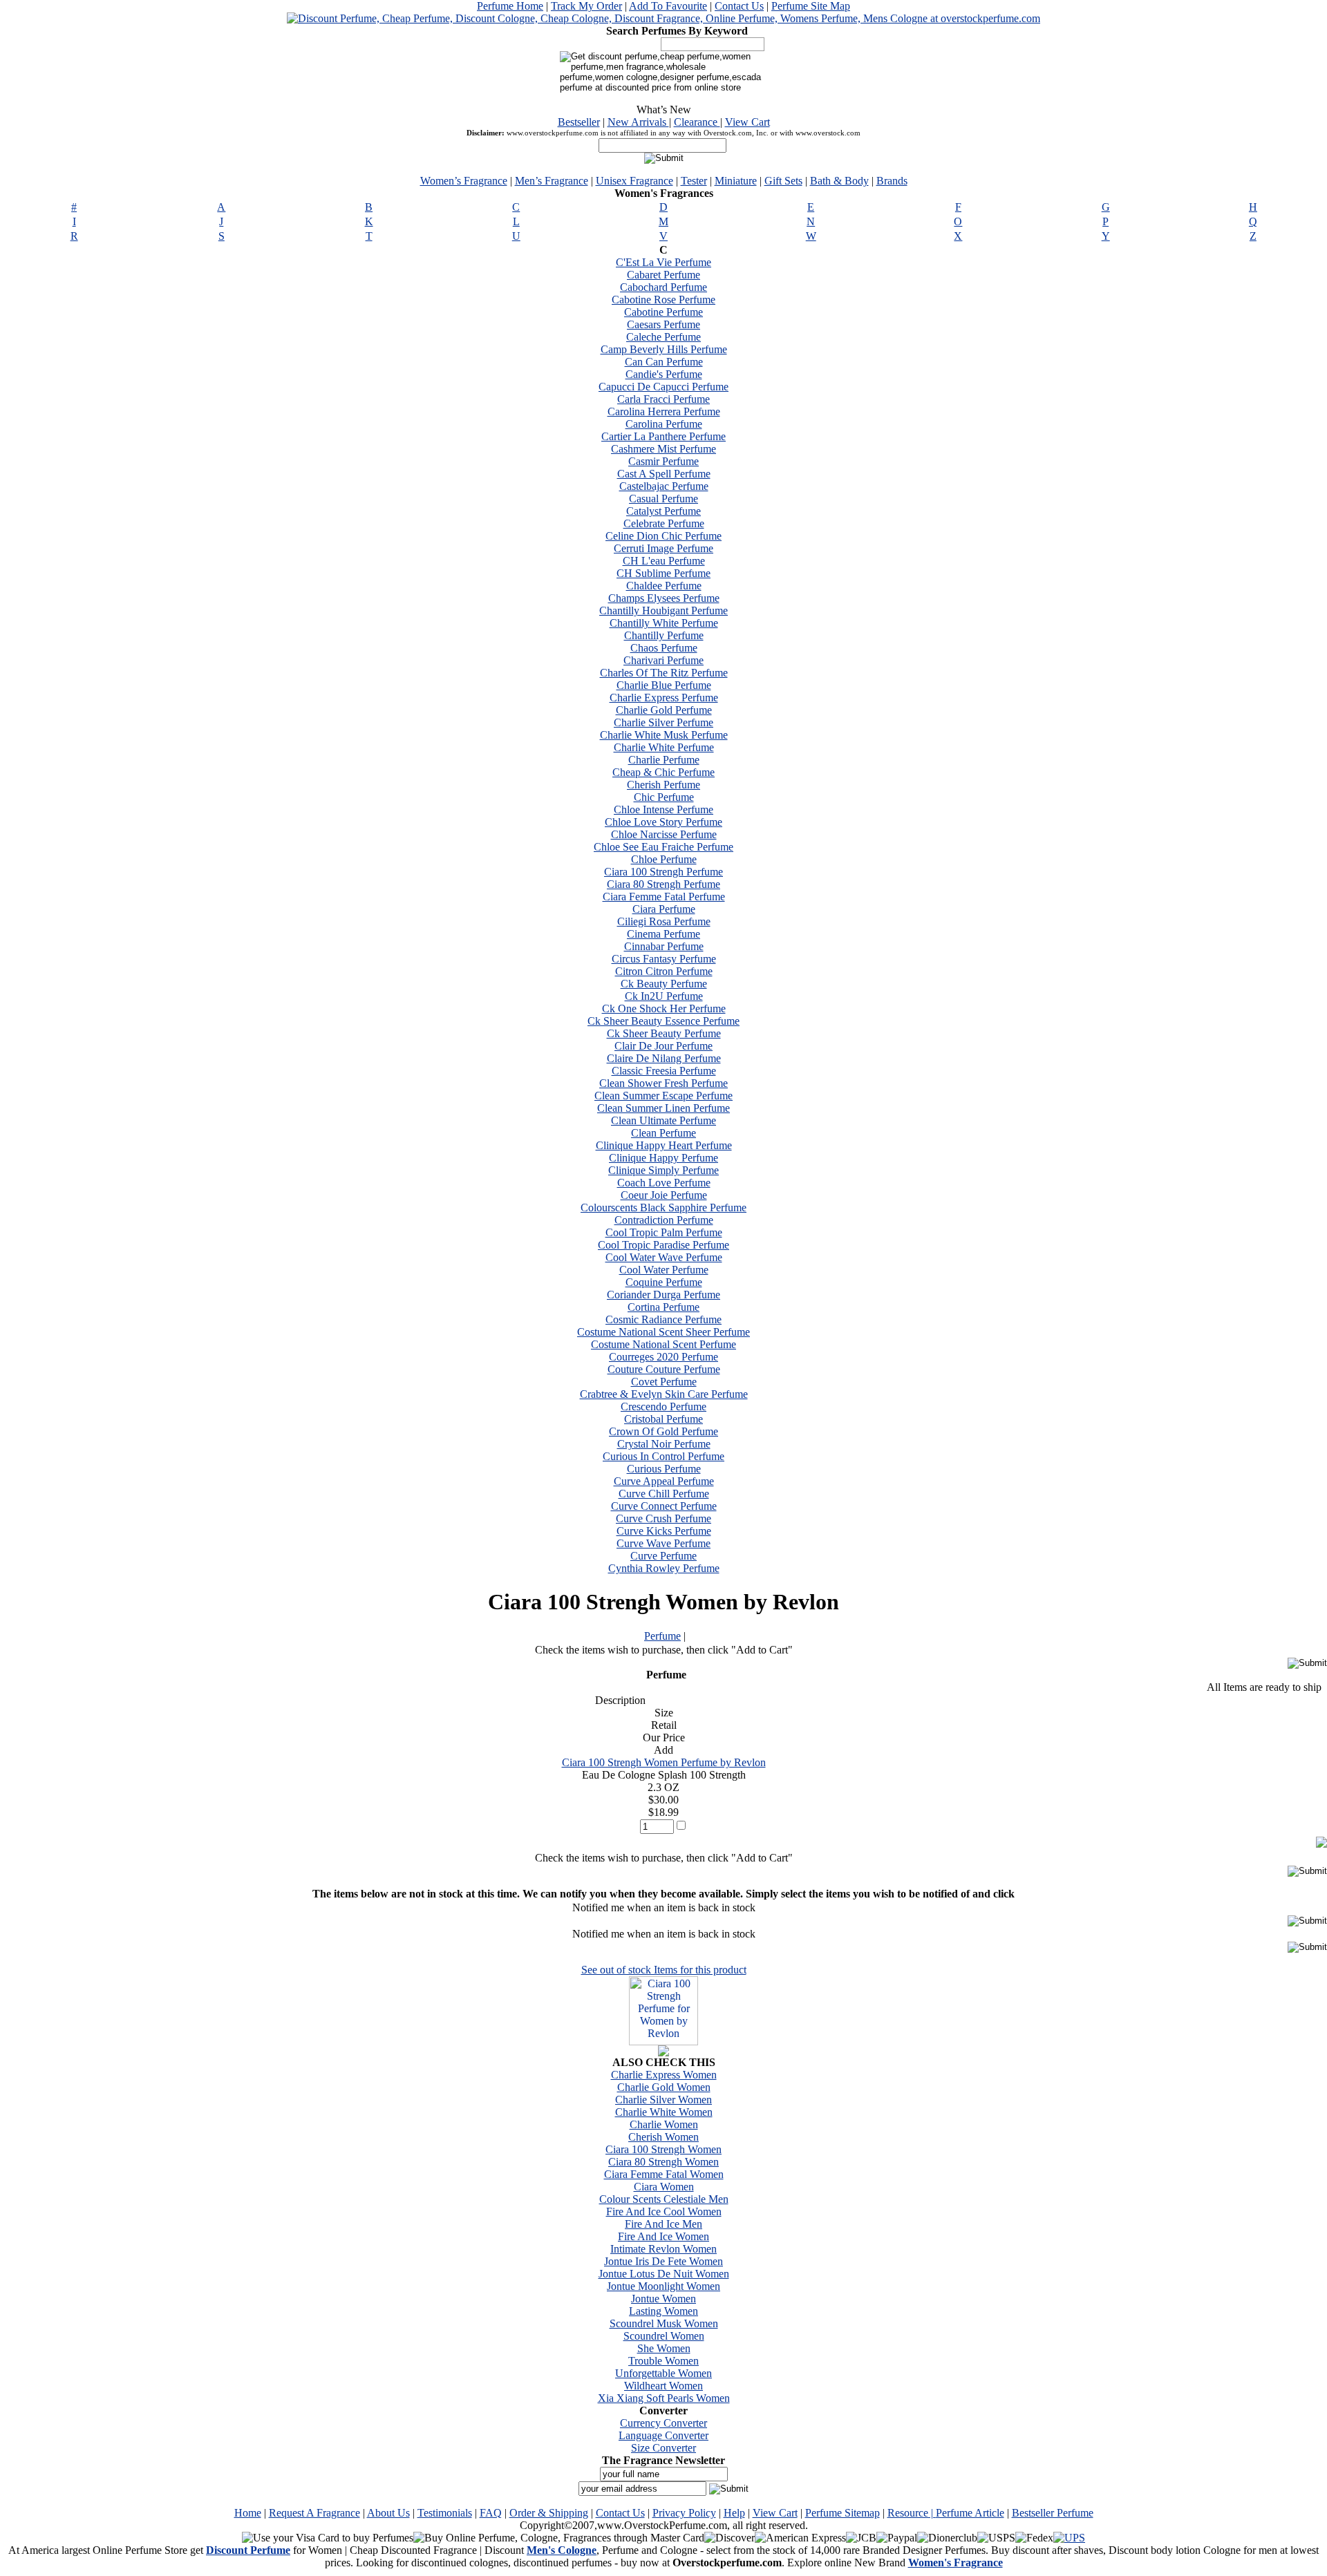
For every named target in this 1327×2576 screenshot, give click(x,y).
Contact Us (739, 6)
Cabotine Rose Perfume (663, 300)
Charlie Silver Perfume (663, 722)
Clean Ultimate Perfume (663, 1120)
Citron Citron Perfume (664, 971)
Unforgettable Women (663, 2373)
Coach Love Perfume (664, 1183)
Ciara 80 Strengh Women (663, 2162)
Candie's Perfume (664, 374)
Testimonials (445, 2513)
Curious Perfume (664, 1469)
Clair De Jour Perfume (663, 1046)
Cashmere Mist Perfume (663, 449)
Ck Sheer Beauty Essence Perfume (663, 1021)
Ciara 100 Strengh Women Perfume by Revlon (664, 1762)
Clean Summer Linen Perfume (663, 1108)
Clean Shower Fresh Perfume (663, 1083)
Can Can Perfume (664, 362)
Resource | (912, 2513)
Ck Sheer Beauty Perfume (664, 1033)
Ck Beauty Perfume (664, 984)
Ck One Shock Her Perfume (664, 1008)
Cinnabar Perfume (664, 946)
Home (248, 2513)
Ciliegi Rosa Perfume (664, 921)
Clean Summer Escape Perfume (663, 1096)
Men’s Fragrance (552, 181)
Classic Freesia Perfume (664, 1071)
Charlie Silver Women (663, 2100)
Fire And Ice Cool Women (664, 2212)
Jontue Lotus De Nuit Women (664, 2274)
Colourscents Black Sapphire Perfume (663, 1207)
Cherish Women (663, 2137)
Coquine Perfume (664, 1282)
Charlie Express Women (664, 2075)
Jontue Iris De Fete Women (663, 2261)
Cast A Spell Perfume (664, 474)
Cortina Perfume (663, 1307)
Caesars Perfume (663, 324)
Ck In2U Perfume (664, 996)
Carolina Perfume (664, 424)
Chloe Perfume (664, 859)
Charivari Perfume (663, 660)
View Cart (747, 122)
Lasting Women (663, 2311)
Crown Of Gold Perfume (663, 1431)
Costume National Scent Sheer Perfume (663, 1332)
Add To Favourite (668, 6)
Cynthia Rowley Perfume (664, 1568)
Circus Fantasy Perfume (664, 959)
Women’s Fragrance (464, 181)
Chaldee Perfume (664, 586)
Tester (694, 181)
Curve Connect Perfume (664, 1506)
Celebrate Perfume (664, 523)
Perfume (662, 1636)
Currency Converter (663, 2423)
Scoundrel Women (664, 2336)
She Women (664, 2348)
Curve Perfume (663, 1556)
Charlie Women (664, 2124)
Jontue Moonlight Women (663, 2286)
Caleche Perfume (663, 337)
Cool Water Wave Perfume (664, 1257)
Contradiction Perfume (664, 1220)
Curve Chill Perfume (664, 1494)
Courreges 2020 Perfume (663, 1357)
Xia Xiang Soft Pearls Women (664, 2398)
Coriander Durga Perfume (663, 1295)
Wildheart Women (663, 2386)
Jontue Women (663, 2299)
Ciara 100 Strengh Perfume (663, 872)
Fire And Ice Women (663, 2236)
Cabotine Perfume (663, 312)
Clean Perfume (663, 1133)
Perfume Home (510, 6)
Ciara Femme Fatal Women (664, 2174)
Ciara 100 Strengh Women (663, 2149)
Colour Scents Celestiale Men (664, 2199)
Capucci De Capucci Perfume (663, 387)
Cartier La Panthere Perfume (663, 436)
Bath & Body (839, 181)
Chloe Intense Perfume (663, 809)
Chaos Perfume (664, 648)
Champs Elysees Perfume (664, 598)
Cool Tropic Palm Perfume (664, 1232)
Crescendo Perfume (663, 1407)
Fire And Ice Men (663, 2224)
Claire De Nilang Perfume (664, 1058)
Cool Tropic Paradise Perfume (663, 1245)
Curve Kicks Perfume (664, 1531)
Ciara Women (664, 2187)
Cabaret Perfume (663, 275)
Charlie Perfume (664, 760)
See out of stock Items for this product (664, 1970)
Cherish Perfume (663, 785)
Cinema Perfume (663, 934)
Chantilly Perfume (664, 635)
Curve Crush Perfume (663, 1518)
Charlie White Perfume (664, 747)
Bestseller (579, 122)
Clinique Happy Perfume (663, 1158)
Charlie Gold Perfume (664, 710)
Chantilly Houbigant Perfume (663, 610)
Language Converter (663, 2435)
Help (734, 2513)
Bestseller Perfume (1053, 2513)
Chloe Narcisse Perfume (664, 834)
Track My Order (586, 6)
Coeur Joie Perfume (664, 1195)
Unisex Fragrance (634, 181)
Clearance (697, 122)
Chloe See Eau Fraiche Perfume (663, 847)
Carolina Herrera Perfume (664, 411)
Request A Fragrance (314, 2513)
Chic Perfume (664, 797)
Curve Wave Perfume (663, 1543)
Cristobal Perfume (663, 1419)
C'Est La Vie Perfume (663, 262)
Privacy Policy (684, 2513)
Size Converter (663, 2448)
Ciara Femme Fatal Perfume (664, 897)
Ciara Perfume (664, 909)
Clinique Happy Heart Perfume (664, 1145)
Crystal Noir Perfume (664, 1444)
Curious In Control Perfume (663, 1456)
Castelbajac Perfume (664, 486)
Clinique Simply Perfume (663, 1170)
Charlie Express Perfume (664, 698)
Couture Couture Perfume (664, 1369)
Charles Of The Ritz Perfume (664, 673)
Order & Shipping (549, 2513)
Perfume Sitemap (843, 2513)
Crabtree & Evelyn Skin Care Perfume (664, 1394)
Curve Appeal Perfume (664, 1481)
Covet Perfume (664, 1382)
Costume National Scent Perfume (663, 1344)
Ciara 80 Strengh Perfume (663, 884)
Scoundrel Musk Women (664, 2323)
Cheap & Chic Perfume (663, 772)
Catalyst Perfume (663, 511)
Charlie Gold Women (664, 2087)
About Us (388, 2513)
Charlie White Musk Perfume (664, 735)
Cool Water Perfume (664, 1270)
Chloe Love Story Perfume (663, 822)
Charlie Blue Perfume (664, 685)
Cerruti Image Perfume (663, 548)
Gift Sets (783, 181)
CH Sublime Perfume (663, 573)
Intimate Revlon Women (663, 2249)
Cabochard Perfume (663, 287)
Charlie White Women (664, 2112)
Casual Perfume (663, 499)
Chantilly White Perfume (664, 623)
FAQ (491, 2513)
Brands (892, 181)
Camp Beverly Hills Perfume (664, 349)
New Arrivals (638, 122)
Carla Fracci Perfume (663, 399)
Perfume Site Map (811, 6)
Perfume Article (970, 2513)
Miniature (736, 181)
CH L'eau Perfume (664, 561)
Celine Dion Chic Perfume (663, 536)
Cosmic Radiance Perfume (663, 1319)
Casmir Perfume (663, 461)
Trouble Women (663, 2361)
